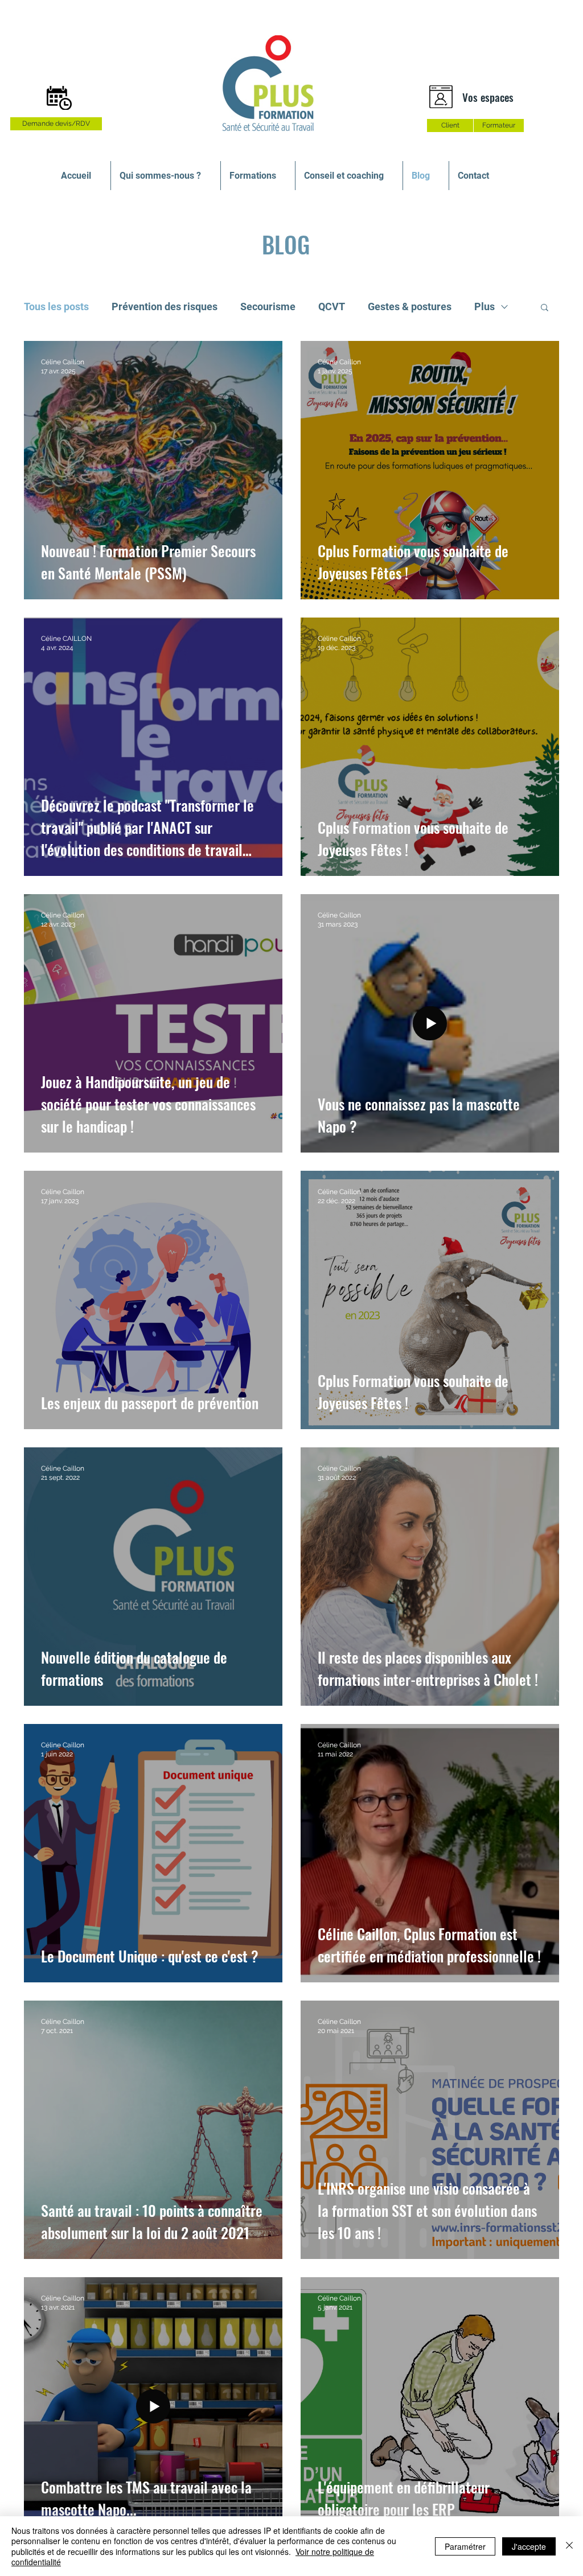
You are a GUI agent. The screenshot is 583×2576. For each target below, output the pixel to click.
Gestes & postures (410, 306)
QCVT (332, 306)
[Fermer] (569, 2546)
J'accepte (529, 2546)
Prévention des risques (165, 306)
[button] (545, 308)
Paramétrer (465, 2546)
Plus (485, 306)
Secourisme (268, 306)
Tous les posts (56, 306)
